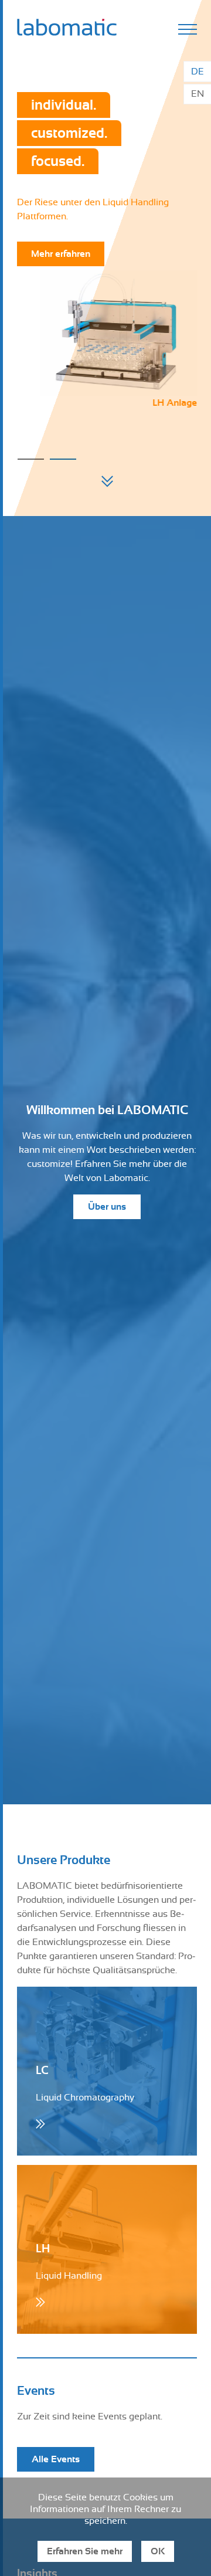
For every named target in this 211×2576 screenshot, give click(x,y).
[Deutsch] (197, 72)
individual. (64, 105)
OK (158, 2551)
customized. (69, 133)
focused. (58, 161)
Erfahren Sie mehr (85, 2551)
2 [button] (63, 459)
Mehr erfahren (61, 254)
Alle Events (56, 2459)
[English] (197, 94)
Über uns (107, 1207)
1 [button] (31, 459)
